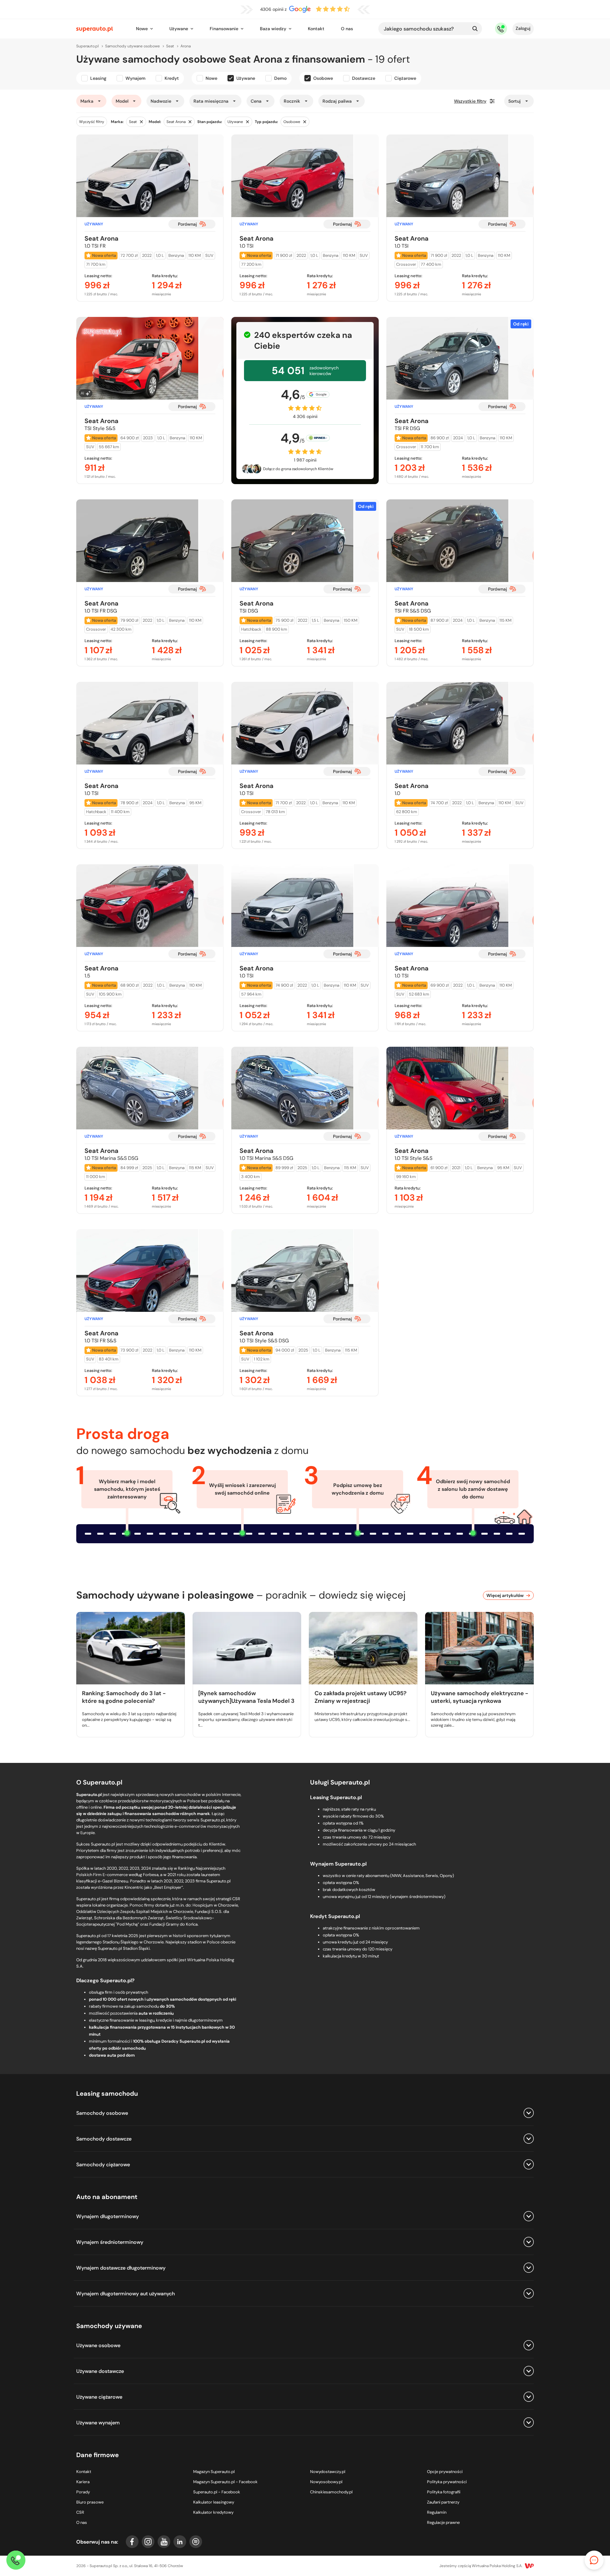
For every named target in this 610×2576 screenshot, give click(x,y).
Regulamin (437, 2512)
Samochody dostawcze (104, 2139)
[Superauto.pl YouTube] (164, 2542)
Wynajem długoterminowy (108, 2216)
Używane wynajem (98, 2423)
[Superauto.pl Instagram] (148, 2542)
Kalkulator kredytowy (213, 2512)
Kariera (83, 2482)
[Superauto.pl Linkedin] (180, 2542)
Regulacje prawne (443, 2522)
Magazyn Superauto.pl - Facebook (225, 2482)
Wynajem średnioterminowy (110, 2242)
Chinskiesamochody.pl (331, 2492)
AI (82, 393)
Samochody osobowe (102, 2113)
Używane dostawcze (100, 2371)
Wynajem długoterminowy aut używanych (125, 2294)
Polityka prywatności (447, 2482)
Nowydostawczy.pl (328, 2472)
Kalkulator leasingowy (214, 2502)
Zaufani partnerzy (443, 2502)
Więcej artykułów (505, 1595)
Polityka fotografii (444, 2492)
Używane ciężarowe (99, 2397)
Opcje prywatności (445, 2472)
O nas (347, 29)
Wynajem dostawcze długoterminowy (121, 2268)
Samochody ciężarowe (103, 2165)
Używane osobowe (98, 2345)
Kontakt (316, 29)
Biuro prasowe (90, 2502)
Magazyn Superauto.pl (214, 2472)
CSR (80, 2512)
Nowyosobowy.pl (326, 2482)
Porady (83, 2492)
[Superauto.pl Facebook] (132, 2542)
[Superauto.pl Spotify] (196, 2542)
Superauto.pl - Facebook (217, 2492)
